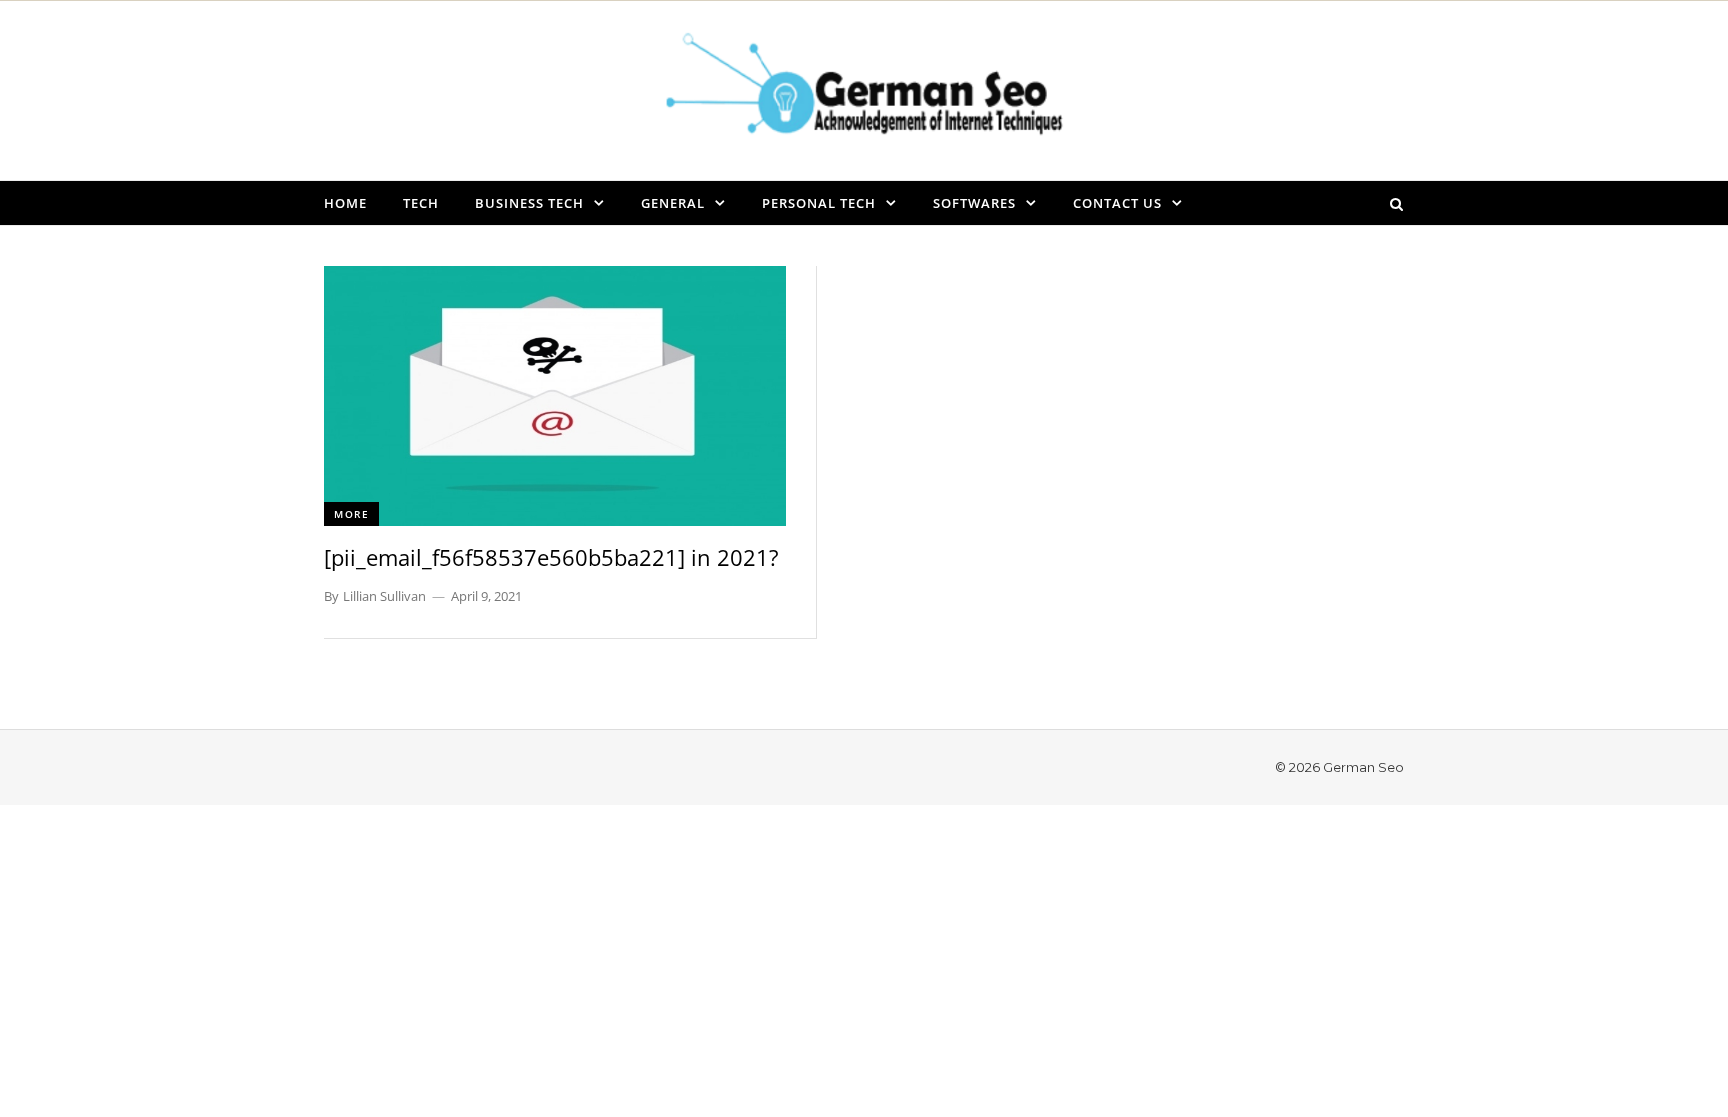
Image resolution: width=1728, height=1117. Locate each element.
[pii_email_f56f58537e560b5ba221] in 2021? (551, 557)
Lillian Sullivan (384, 596)
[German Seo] (864, 90)
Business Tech (529, 203)
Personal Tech (819, 203)
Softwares (974, 203)
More (351, 514)
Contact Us (1117, 203)
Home (345, 203)
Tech (421, 203)
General (673, 203)
